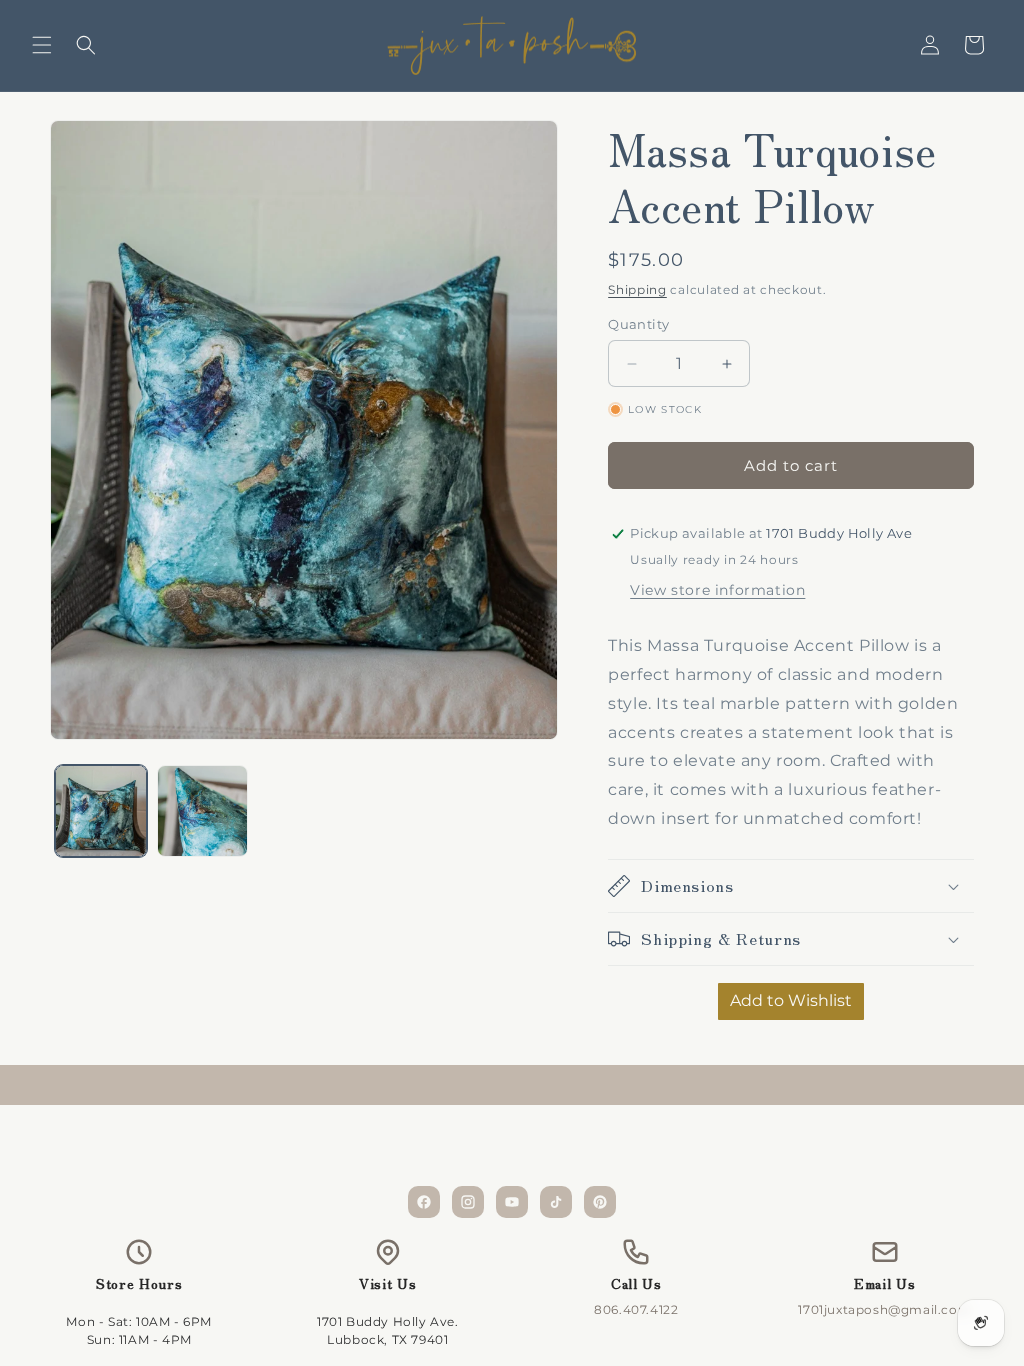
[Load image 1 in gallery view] (101, 811)
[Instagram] (468, 1202)
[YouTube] (512, 1202)
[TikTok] (556, 1202)
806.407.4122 (636, 1309)
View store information (717, 590)
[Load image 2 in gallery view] (203, 811)
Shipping (637, 289)
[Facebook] (424, 1202)
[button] (42, 45)
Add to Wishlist (791, 1000)
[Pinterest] (600, 1202)
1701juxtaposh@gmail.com (884, 1309)
